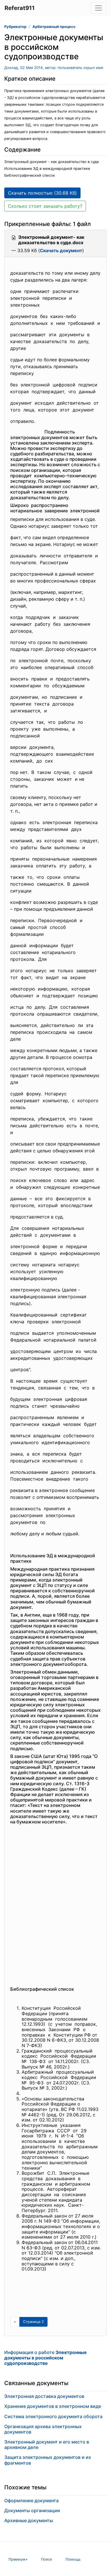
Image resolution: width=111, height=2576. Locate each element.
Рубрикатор (15, 27)
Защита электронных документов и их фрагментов (48, 2460)
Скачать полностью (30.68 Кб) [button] (42, 193)
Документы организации (32, 2510)
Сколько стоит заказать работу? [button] (45, 206)
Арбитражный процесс (54, 27)
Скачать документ (61, 250)
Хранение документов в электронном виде (53, 2406)
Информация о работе (46, 2358)
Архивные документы (29, 2520)
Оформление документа (31, 2500)
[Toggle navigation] (98, 8)
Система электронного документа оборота (53, 2416)
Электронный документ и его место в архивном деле (47, 2444)
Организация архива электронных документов (43, 2429)
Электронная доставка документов (44, 2396)
